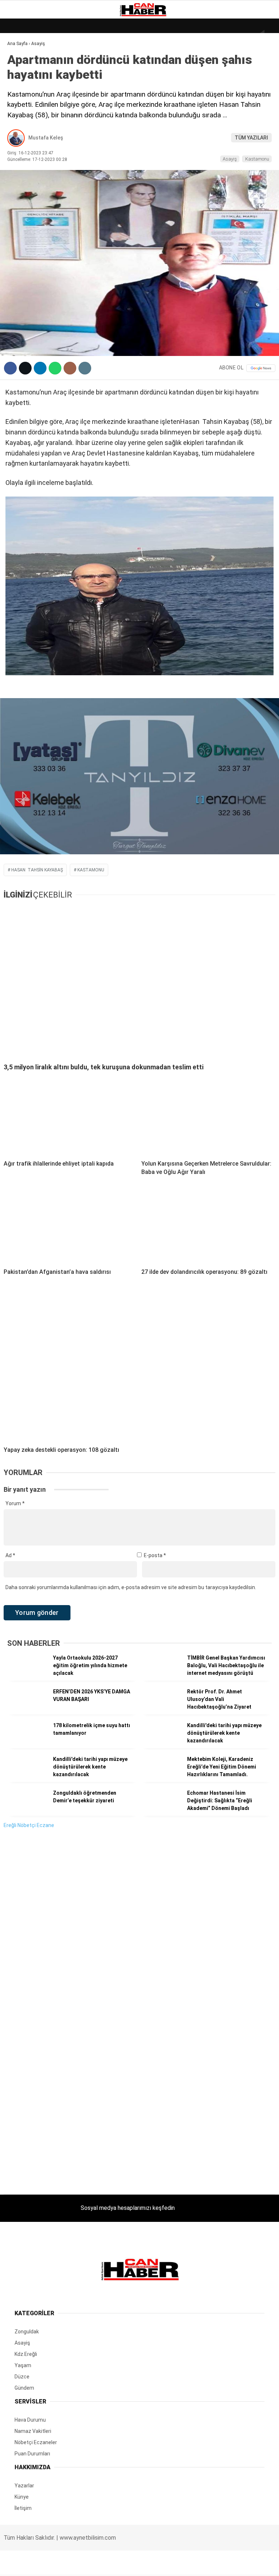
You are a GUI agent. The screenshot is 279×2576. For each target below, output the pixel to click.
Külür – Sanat (30, 104)
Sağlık (20, 133)
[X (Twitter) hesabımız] (90, 2564)
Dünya (19, 60)
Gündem (21, 89)
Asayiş (19, 163)
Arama (205, 35)
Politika (22, 148)
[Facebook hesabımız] (45, 2564)
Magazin (22, 119)
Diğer (18, 177)
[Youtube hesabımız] (178, 2564)
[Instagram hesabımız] (134, 2564)
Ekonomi (22, 75)
